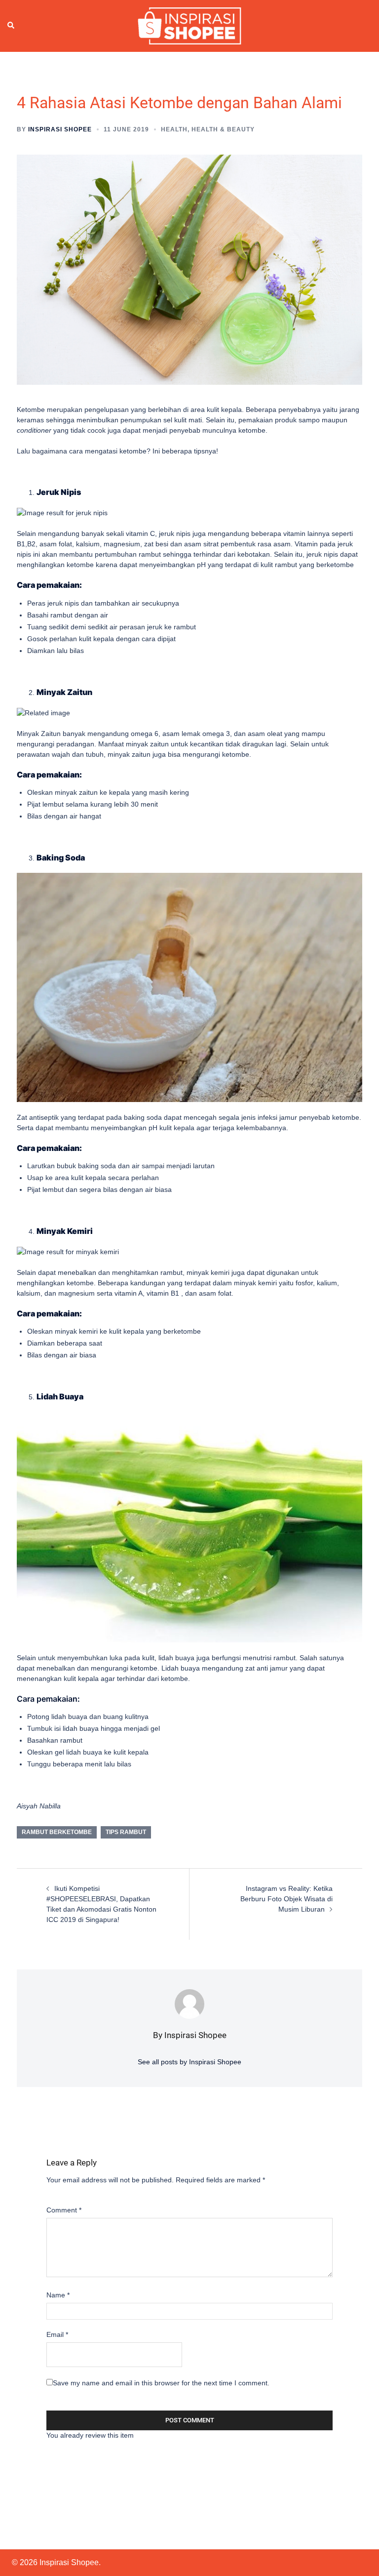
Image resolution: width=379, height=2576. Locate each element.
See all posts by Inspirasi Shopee (189, 2062)
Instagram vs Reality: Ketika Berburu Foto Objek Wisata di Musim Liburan (286, 1899)
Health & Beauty (223, 129)
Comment (64, 2210)
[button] (11, 26)
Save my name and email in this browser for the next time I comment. (161, 2383)
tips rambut (126, 1832)
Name (58, 2295)
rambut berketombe (57, 1832)
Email (57, 2334)
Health (174, 129)
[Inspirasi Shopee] (189, 25)
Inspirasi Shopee (60, 129)
